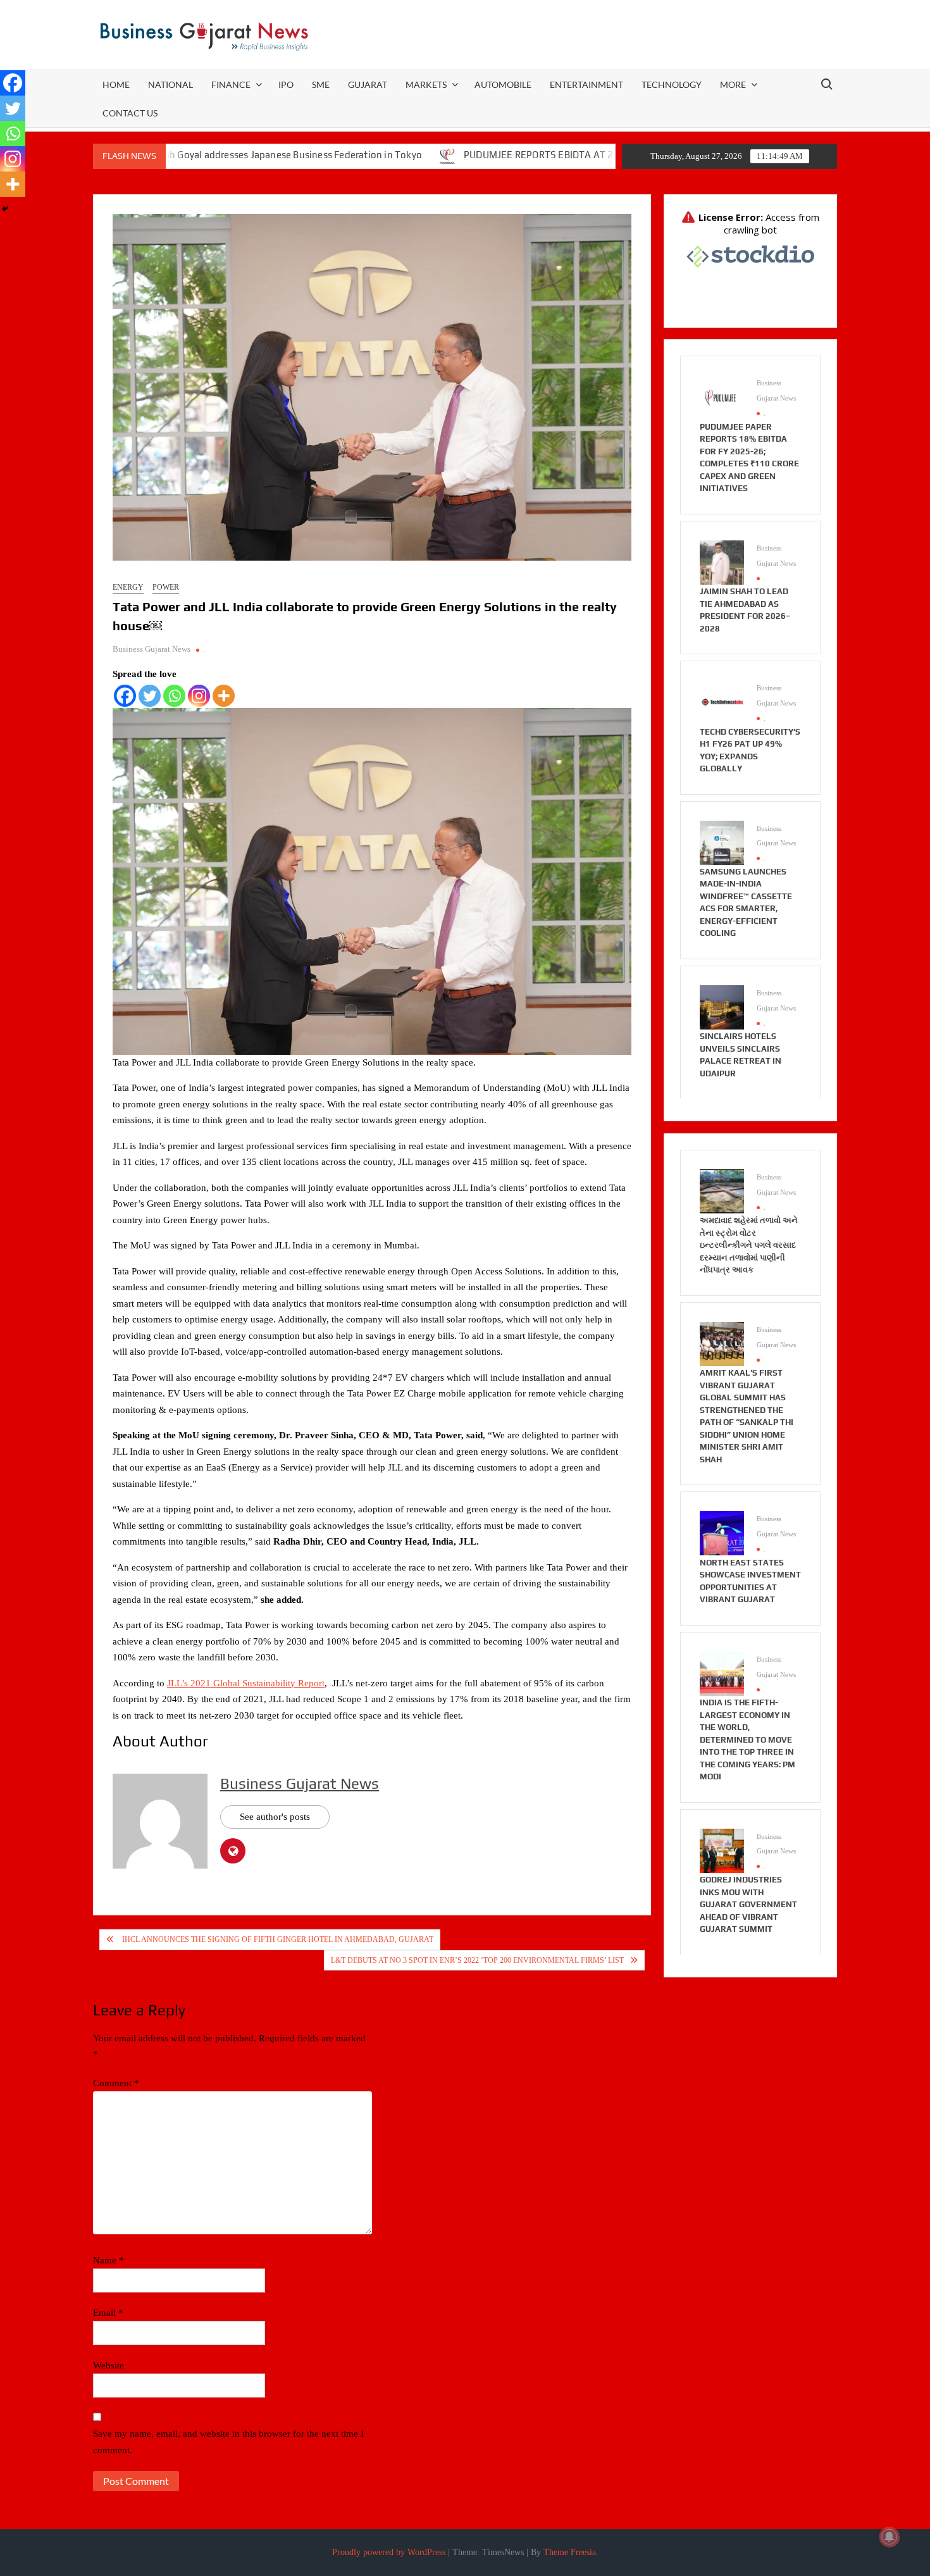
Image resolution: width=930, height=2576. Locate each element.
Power (166, 587)
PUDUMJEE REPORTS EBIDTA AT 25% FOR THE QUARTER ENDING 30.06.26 (533, 155)
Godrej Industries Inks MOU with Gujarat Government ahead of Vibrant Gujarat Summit (748, 1904)
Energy (128, 587)
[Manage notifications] (890, 2537)
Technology (672, 84)
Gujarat (368, 84)
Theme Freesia (570, 2552)
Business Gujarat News (152, 649)
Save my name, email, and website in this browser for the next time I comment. (228, 2442)
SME (321, 84)
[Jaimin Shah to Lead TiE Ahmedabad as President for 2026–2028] (722, 561)
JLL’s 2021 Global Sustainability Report (246, 1683)
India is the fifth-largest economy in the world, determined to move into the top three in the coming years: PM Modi (747, 1739)
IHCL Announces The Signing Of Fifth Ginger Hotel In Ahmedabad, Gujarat (277, 1939)
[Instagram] (199, 696)
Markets (426, 84)
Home (116, 84)
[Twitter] (150, 696)
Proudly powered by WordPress (389, 2552)
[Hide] (5, 209)
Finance (231, 84)
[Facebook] (125, 696)
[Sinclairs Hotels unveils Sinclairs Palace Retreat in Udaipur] (722, 1006)
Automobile (503, 84)
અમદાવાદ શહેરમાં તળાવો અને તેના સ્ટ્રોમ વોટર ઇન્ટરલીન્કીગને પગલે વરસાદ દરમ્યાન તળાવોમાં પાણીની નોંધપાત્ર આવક (749, 1245)
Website (108, 2365)
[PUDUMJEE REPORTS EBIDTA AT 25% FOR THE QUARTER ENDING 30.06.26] (353, 155)
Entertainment (586, 84)
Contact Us (130, 113)
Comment (116, 2083)
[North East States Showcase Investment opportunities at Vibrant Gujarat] (722, 1533)
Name (108, 2260)
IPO (286, 84)
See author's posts (275, 1817)
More (733, 84)
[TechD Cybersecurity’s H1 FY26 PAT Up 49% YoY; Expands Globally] (722, 702)
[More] (224, 696)
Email (108, 2313)
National (170, 84)
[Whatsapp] (174, 696)
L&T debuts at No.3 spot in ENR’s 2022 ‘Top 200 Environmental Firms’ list (477, 1960)
